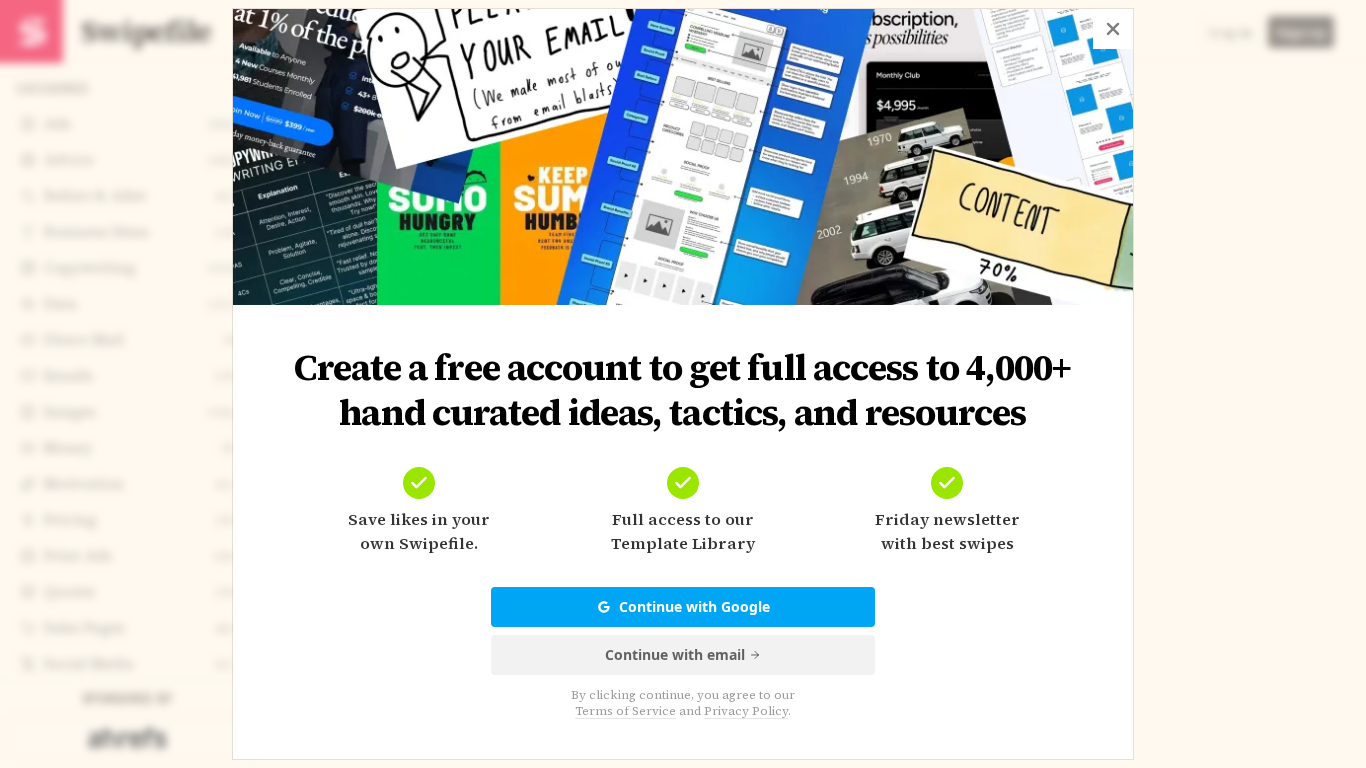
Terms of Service (625, 711)
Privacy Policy (746, 711)
